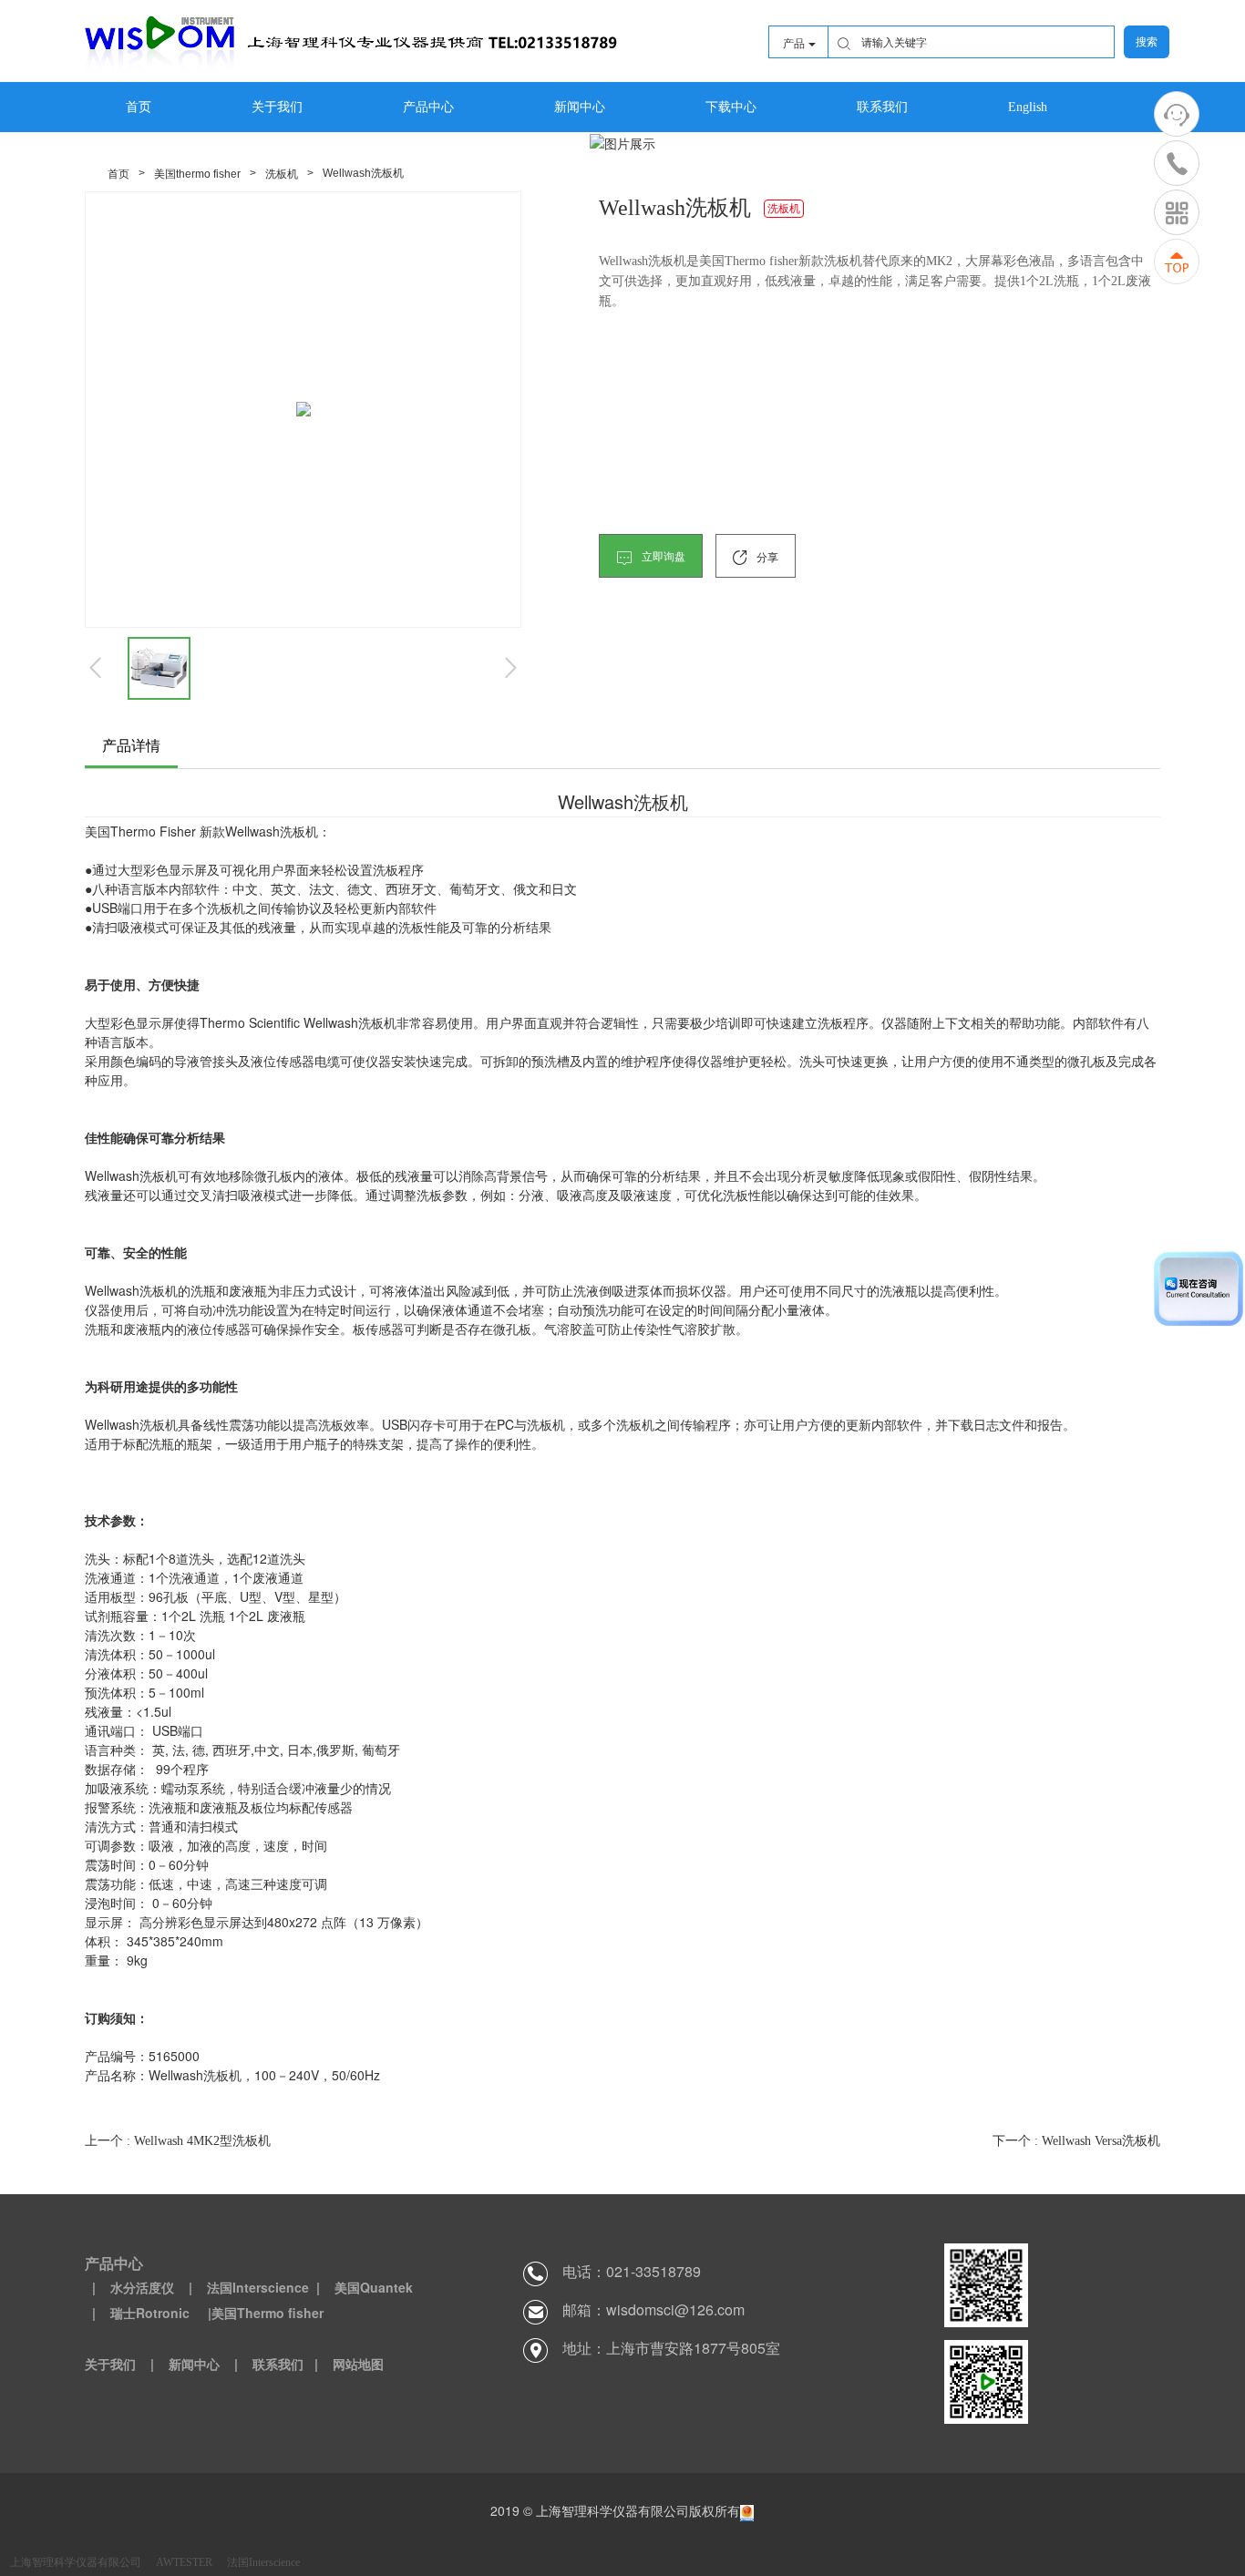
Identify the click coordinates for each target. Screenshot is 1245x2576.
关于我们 (277, 107)
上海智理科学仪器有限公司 (76, 2562)
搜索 (1147, 42)
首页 (139, 107)
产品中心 (428, 107)
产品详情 (131, 746)
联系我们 (882, 107)
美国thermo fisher (197, 174)
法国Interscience (263, 2562)
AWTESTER (184, 2562)
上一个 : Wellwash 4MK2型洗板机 (178, 2141)
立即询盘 (662, 557)
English (1028, 107)
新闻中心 (580, 107)
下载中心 (731, 107)
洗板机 (282, 174)
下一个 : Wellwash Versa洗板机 (1076, 2141)
